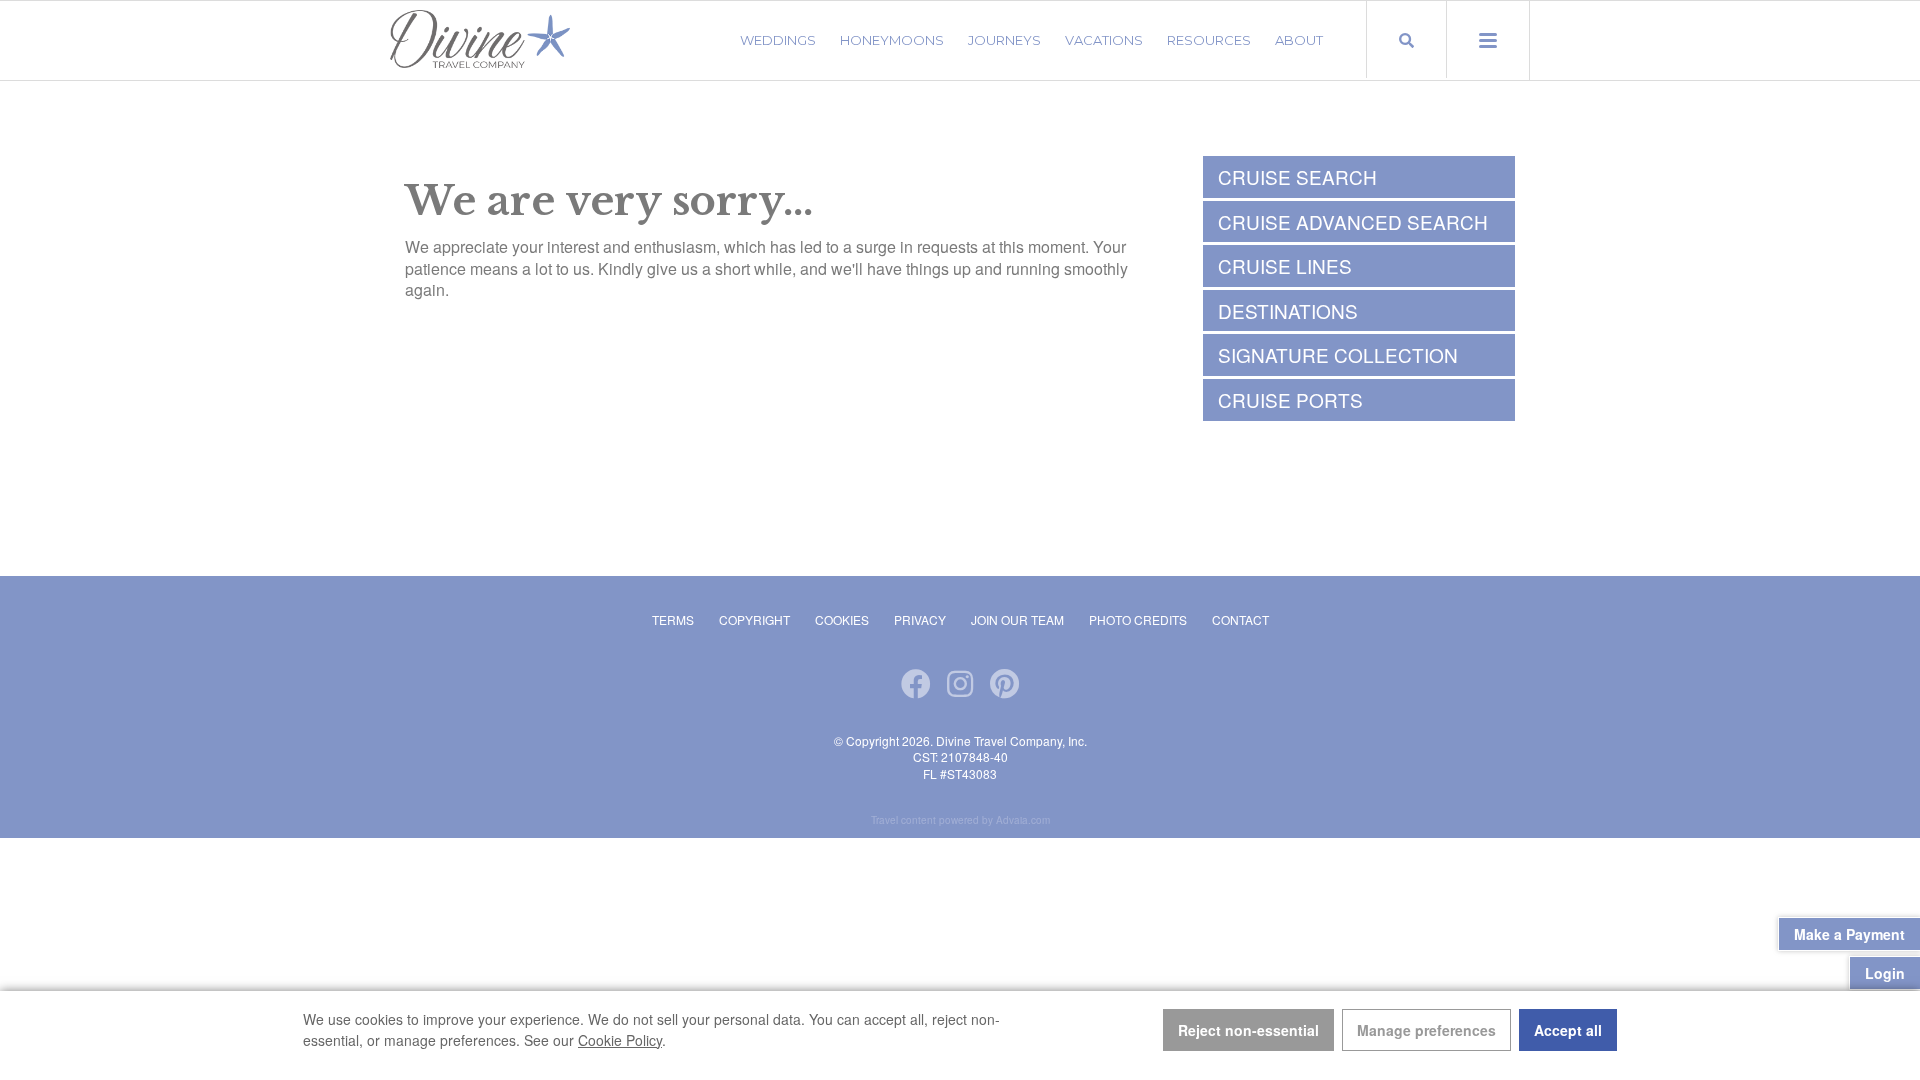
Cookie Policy (620, 1040)
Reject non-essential (1248, 1030)
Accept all (1568, 1030)
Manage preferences (1426, 1030)
